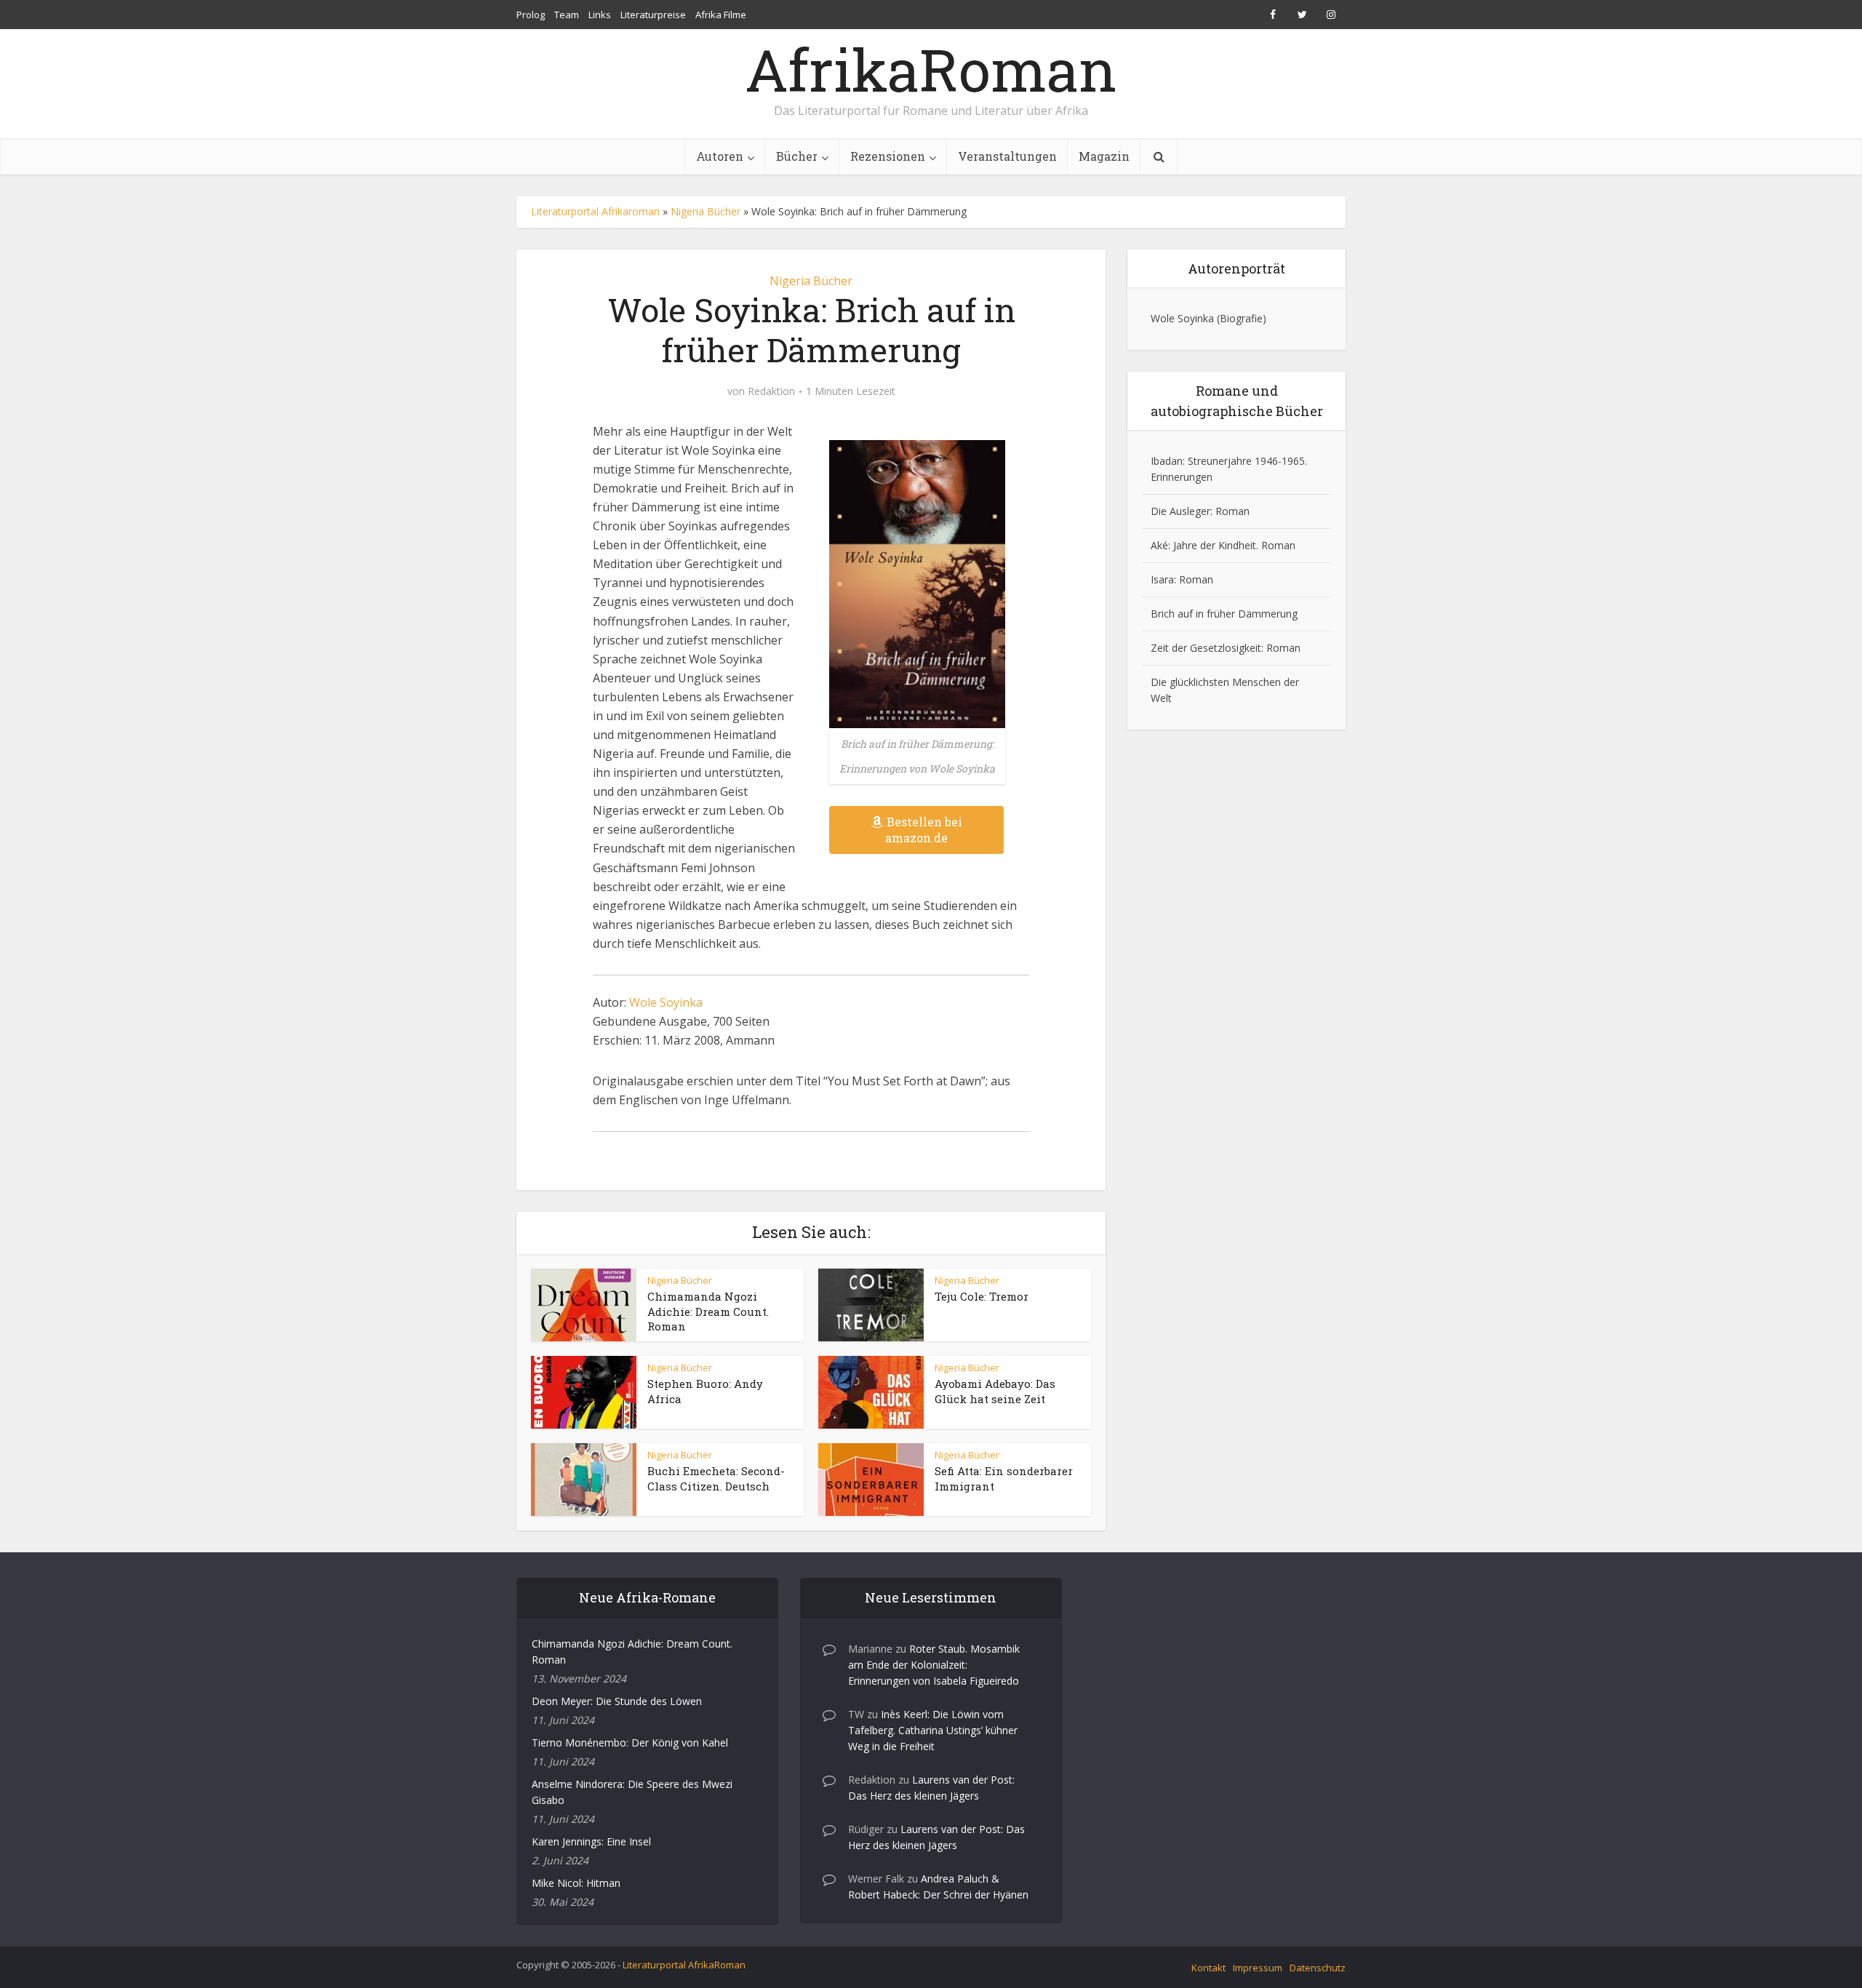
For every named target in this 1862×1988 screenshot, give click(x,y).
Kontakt (1208, 1968)
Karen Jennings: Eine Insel (591, 1841)
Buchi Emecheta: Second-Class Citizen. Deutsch (716, 1478)
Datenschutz (1318, 1968)
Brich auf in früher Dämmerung (1224, 614)
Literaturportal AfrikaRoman (684, 1965)
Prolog (531, 15)
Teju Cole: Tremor (982, 1296)
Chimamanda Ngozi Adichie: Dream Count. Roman (708, 1311)
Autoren (720, 156)
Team (567, 15)
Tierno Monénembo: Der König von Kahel (630, 1743)
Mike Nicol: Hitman (576, 1883)
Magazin (1104, 156)
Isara (1162, 579)
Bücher (797, 156)
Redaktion (771, 391)
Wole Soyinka (666, 1002)
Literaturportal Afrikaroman (595, 211)
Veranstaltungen (1007, 156)
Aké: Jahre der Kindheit (1203, 545)
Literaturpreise (653, 15)
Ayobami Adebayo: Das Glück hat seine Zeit (995, 1391)
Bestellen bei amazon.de (924, 830)
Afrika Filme (721, 15)
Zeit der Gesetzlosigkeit (1206, 648)
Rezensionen (888, 156)
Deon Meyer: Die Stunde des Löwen (617, 1701)
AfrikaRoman (931, 69)
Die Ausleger (1180, 511)
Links (600, 15)
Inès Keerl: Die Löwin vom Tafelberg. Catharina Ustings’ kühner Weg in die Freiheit (933, 1730)
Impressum (1258, 1968)
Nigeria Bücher (706, 211)
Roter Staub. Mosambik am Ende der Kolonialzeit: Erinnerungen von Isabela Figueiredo (934, 1665)
